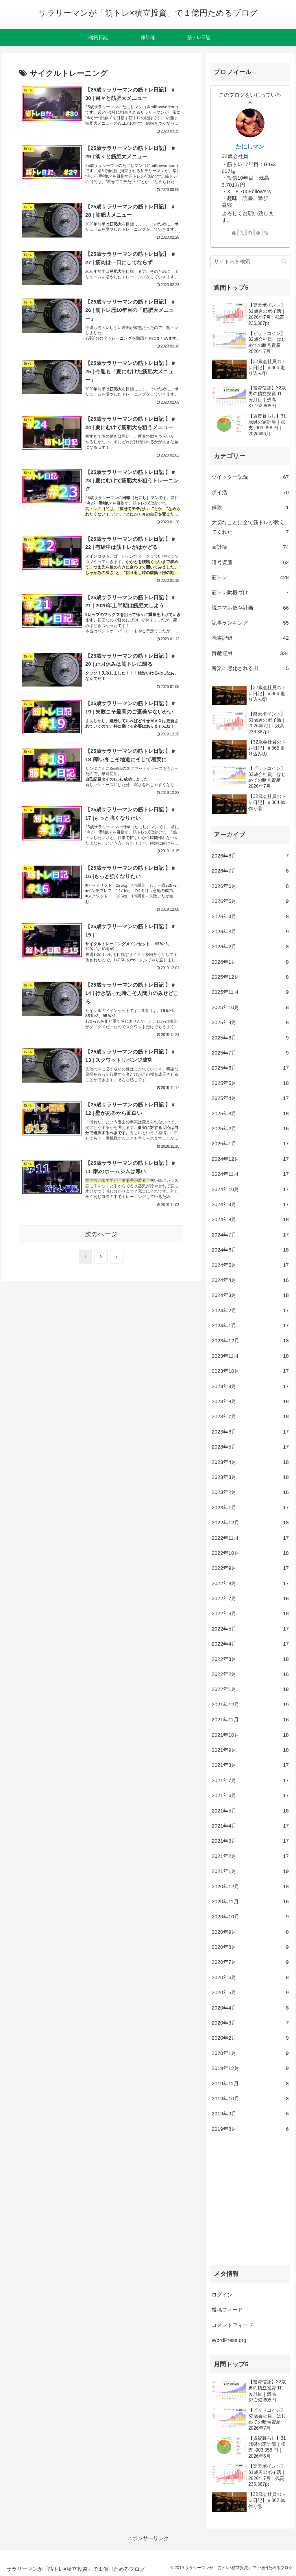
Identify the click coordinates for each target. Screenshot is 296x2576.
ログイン (222, 2295)
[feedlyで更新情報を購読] (258, 233)
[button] (284, 261)
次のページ (101, 1234)
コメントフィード (232, 2325)
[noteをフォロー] (250, 233)
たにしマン (250, 146)
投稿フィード (227, 2310)
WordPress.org (229, 2340)
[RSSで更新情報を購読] (266, 233)
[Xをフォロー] (242, 233)
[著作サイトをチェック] (234, 233)
